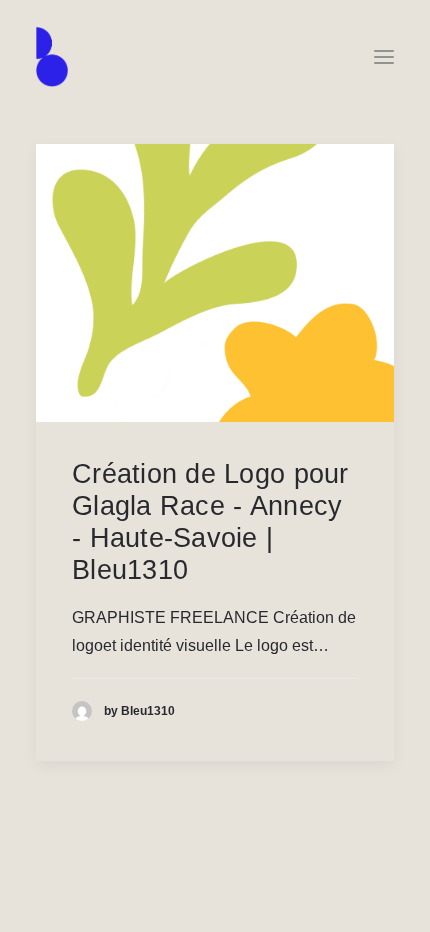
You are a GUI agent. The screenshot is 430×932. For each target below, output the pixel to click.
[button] (384, 57)
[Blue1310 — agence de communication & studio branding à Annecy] (52, 57)
